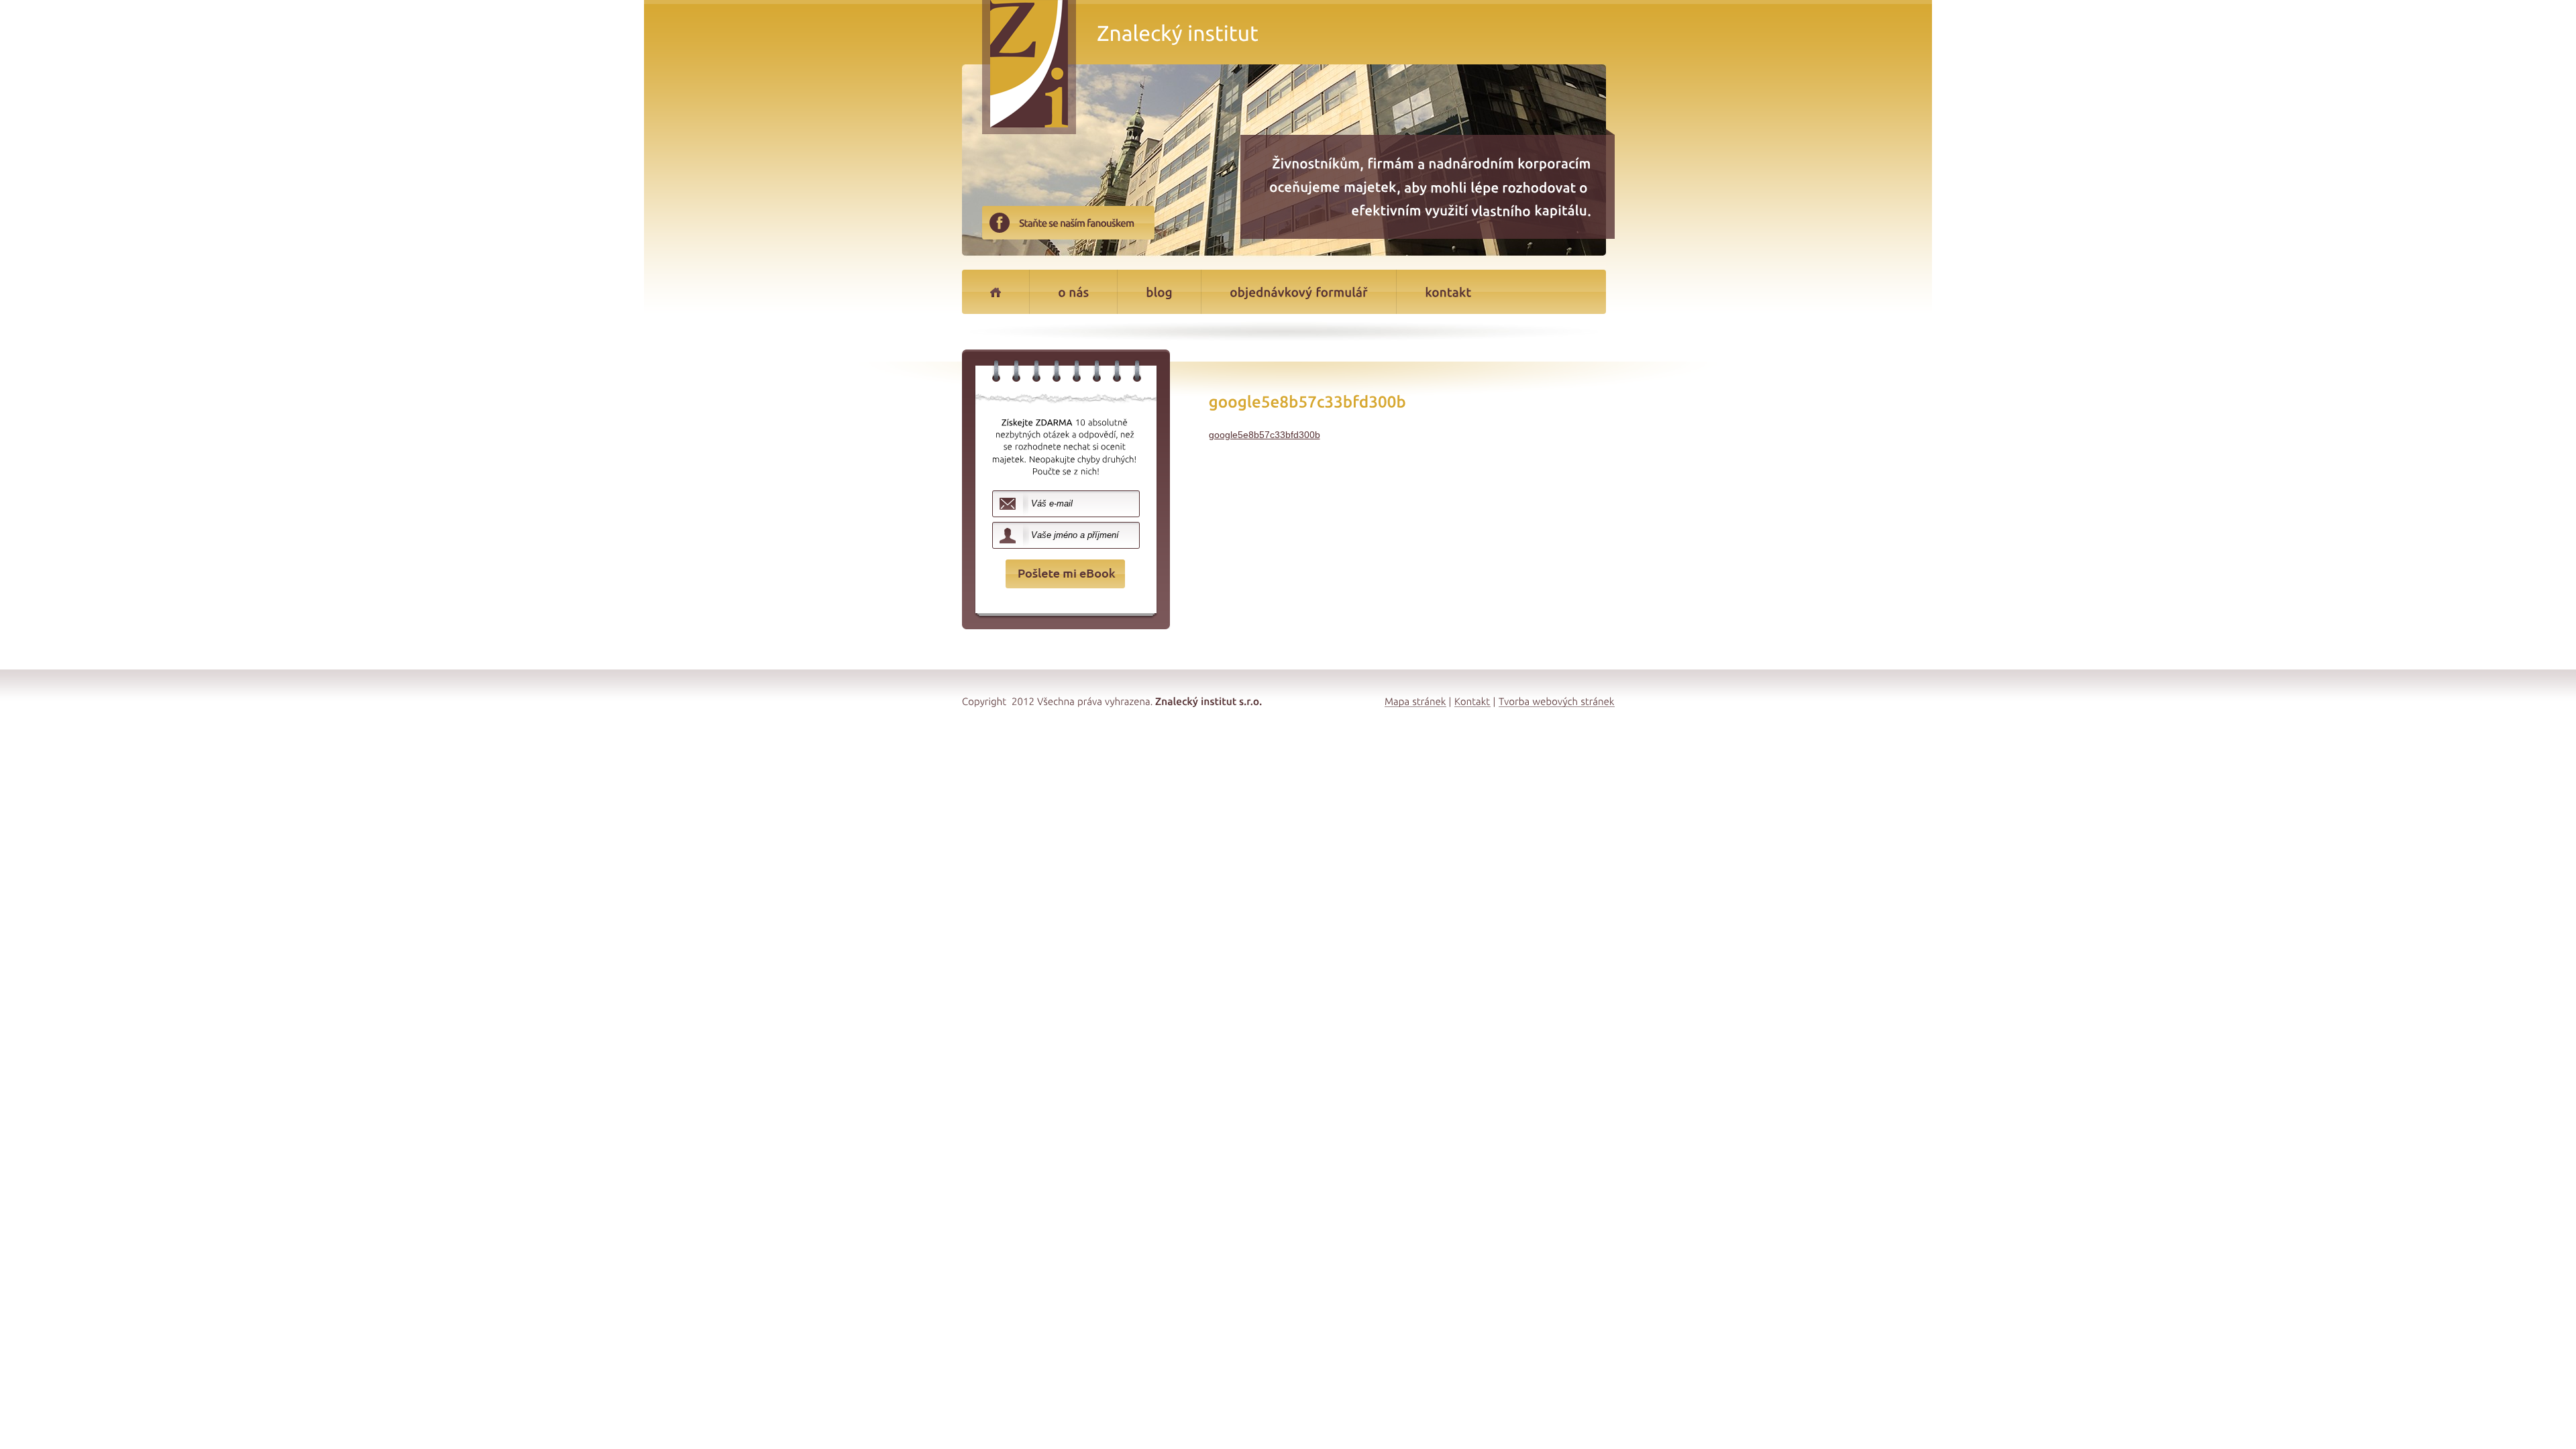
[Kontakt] (1472, 701)
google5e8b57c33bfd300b (1265, 435)
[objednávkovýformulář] (1299, 292)
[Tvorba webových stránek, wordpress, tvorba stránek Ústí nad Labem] (1557, 701)
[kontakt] (1446, 292)
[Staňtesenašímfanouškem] (1087, 228)
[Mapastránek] (1415, 701)
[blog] (1159, 292)
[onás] (1073, 292)
